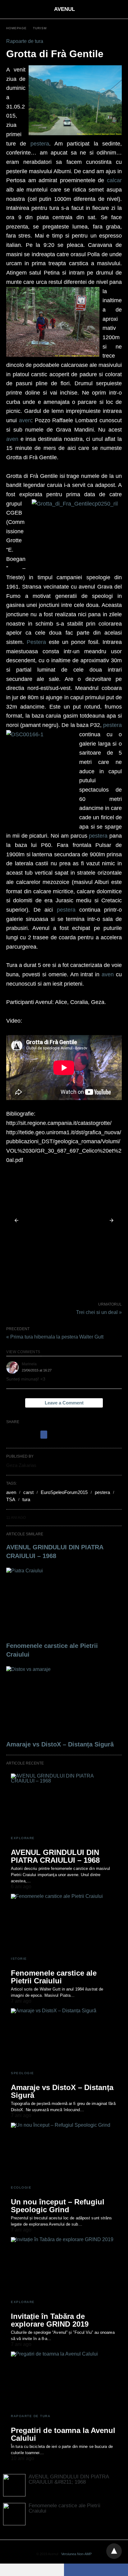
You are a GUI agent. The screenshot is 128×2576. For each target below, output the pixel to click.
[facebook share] (44, 1435)
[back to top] (114, 2551)
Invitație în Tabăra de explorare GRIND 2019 (50, 2320)
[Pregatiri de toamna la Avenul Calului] (64, 2380)
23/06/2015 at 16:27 (37, 1370)
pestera (40, 144)
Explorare (23, 1838)
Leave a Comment (64, 1403)
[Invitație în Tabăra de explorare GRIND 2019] (64, 2266)
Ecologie (21, 2188)
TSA (11, 1499)
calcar (114, 180)
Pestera (36, 642)
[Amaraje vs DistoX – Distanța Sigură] (64, 1702)
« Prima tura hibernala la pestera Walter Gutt (55, 1337)
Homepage (16, 28)
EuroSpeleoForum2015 (64, 1492)
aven (25, 420)
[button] (64, 1220)
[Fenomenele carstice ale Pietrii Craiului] (64, 1603)
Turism (40, 28)
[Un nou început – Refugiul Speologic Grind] (64, 2152)
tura (26, 1499)
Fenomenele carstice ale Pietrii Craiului (54, 1977)
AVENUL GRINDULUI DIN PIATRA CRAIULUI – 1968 (55, 1856)
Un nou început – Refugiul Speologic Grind (58, 2206)
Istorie (19, 1959)
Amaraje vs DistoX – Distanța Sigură (60, 1744)
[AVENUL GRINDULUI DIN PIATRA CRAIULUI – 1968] (64, 1802)
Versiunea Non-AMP (76, 2554)
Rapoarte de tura (25, 41)
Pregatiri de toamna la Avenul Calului (63, 2434)
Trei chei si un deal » (99, 1312)
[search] (119, 9)
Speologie (23, 2073)
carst (28, 1492)
